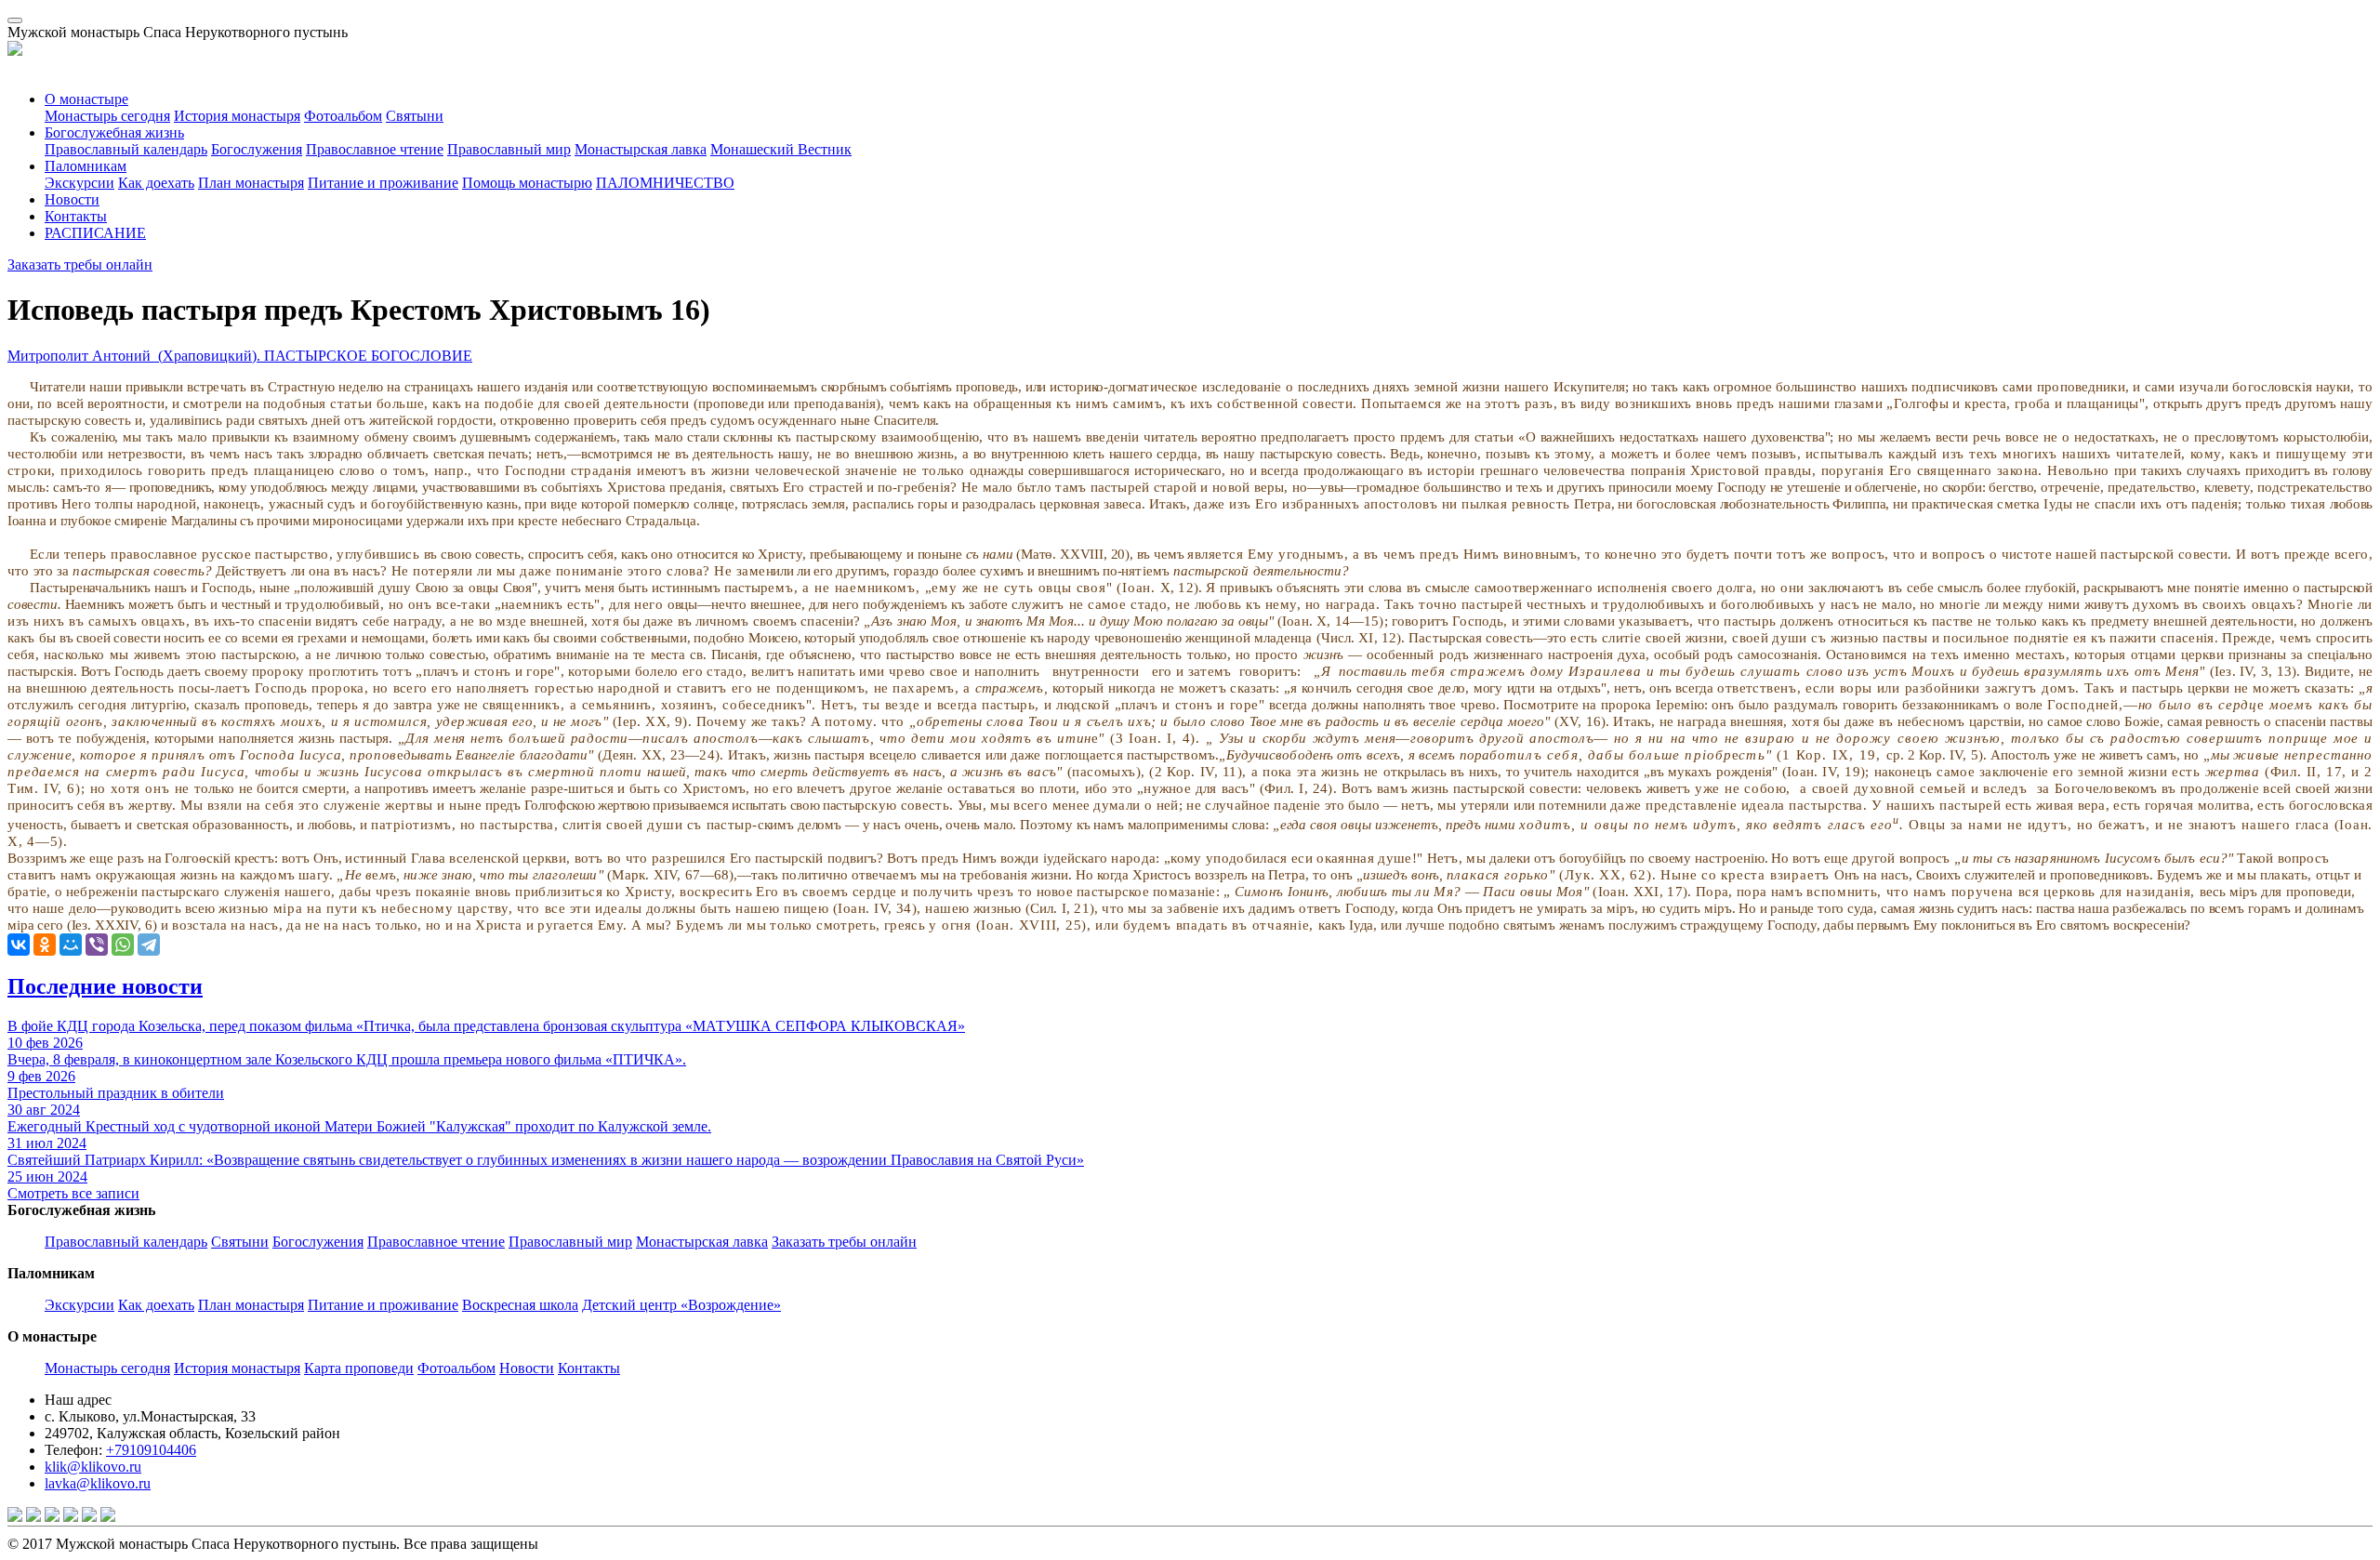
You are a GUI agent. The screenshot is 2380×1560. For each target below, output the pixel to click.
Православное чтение (375, 149)
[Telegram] (149, 945)
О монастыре (86, 99)
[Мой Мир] (71, 945)
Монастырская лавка (641, 149)
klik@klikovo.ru (93, 1467)
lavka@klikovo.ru (98, 1483)
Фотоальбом (343, 116)
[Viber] (97, 945)
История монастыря (237, 116)
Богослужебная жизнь (114, 132)
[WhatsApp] (123, 945)
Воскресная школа (520, 1305)
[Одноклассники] (45, 945)
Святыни (415, 116)
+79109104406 (151, 1450)
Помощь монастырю (527, 183)
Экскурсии (79, 183)
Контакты (76, 216)
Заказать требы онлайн (80, 264)
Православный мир (509, 149)
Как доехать (156, 183)
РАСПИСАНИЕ (95, 233)
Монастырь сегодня (107, 116)
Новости (72, 199)
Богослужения (257, 149)
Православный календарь (126, 149)
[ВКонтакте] (19, 945)
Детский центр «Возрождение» (681, 1305)
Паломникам (86, 166)
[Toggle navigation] (15, 20)
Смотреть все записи (73, 1193)
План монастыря (251, 183)
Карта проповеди (359, 1368)
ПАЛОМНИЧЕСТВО (665, 183)
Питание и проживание (383, 183)
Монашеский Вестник (781, 149)
